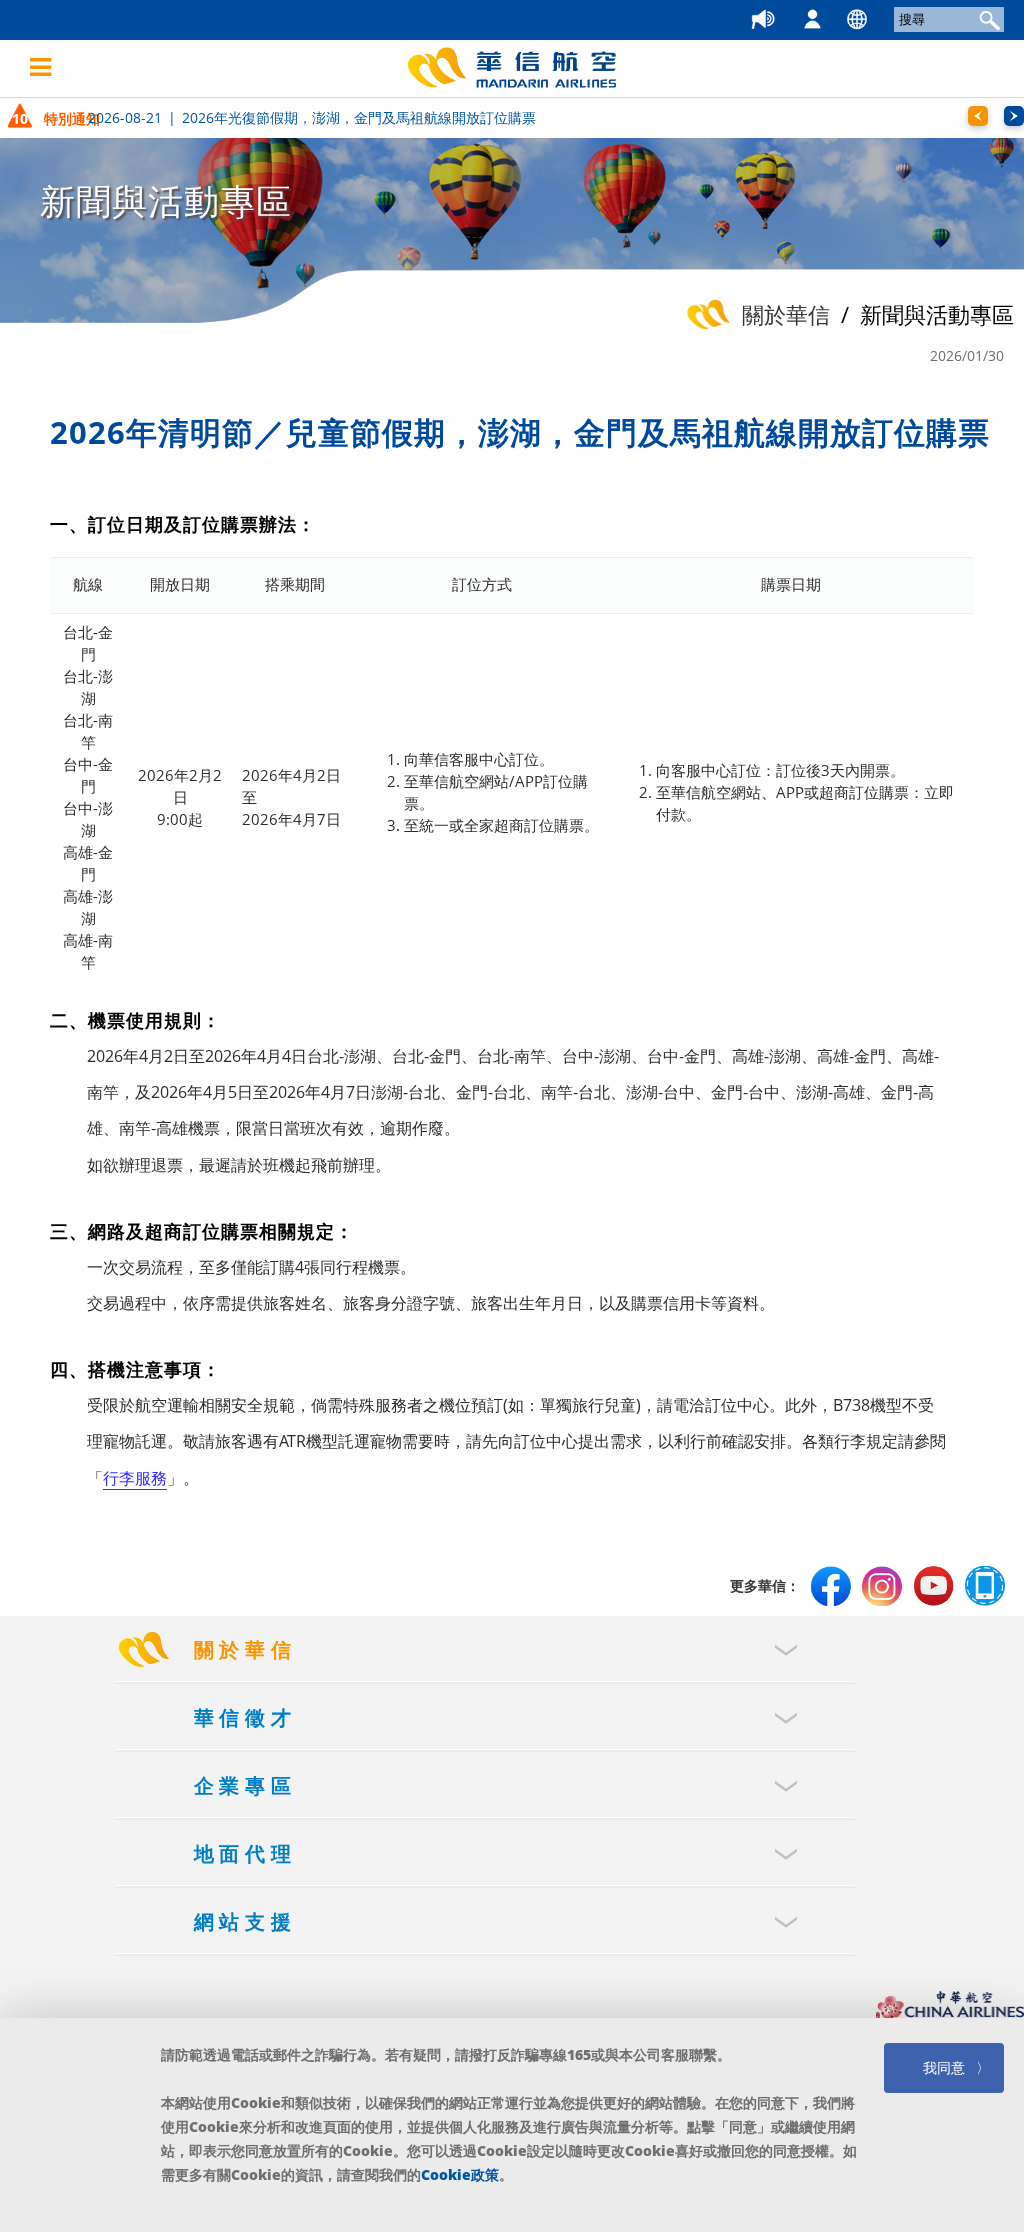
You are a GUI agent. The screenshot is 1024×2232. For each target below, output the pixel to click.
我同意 (944, 2067)
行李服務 (135, 1478)
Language (876, 20)
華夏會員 (831, 20)
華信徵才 (246, 1717)
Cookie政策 (460, 2174)
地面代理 (246, 1853)
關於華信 (246, 1649)
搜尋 (987, 19)
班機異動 (786, 20)
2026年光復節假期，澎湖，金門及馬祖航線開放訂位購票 (312, 117)
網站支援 (246, 1921)
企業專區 (246, 1785)
